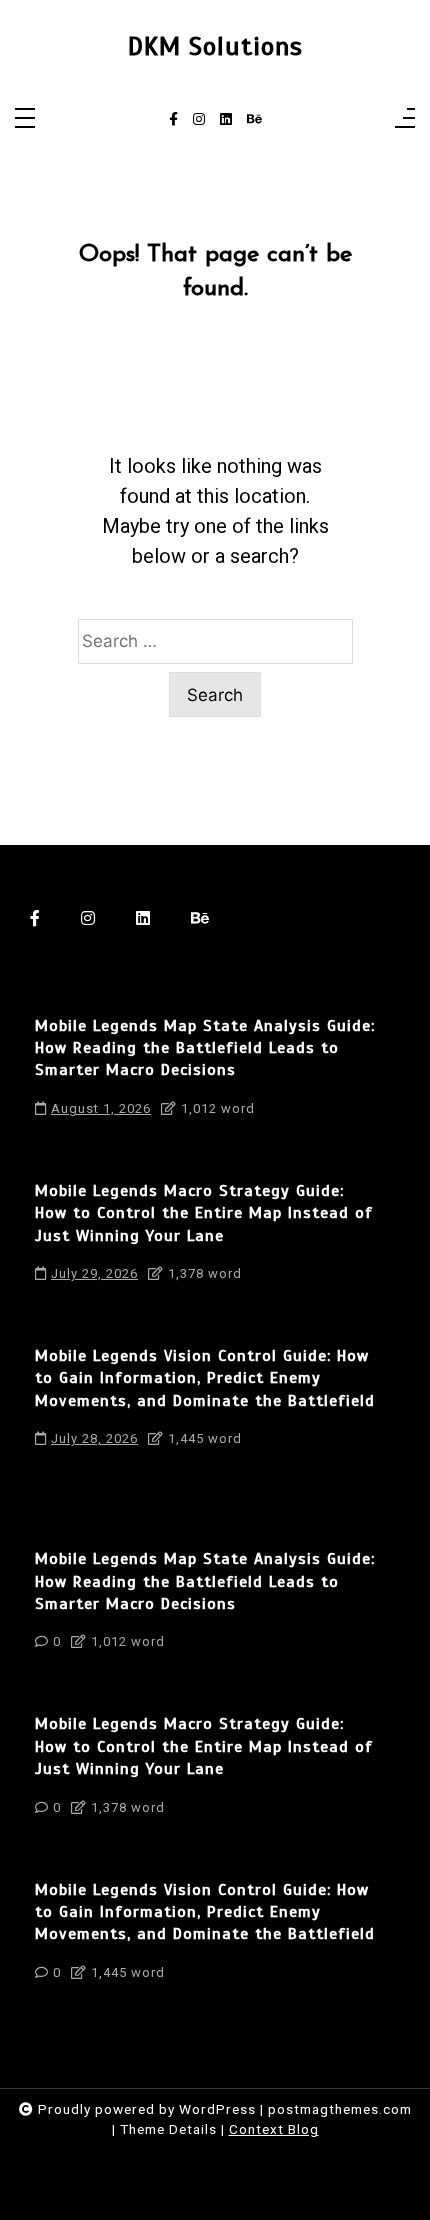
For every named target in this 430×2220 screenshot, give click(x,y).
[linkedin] (226, 120)
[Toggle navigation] (25, 119)
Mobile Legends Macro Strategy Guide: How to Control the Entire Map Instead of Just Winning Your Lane (204, 1213)
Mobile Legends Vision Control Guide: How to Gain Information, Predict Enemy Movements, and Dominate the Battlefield (205, 1378)
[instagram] (199, 120)
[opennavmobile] (405, 119)
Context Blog (274, 2129)
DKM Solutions (215, 46)
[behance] (254, 120)
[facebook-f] (173, 120)
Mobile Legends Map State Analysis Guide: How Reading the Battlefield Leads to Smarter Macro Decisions (205, 1048)
